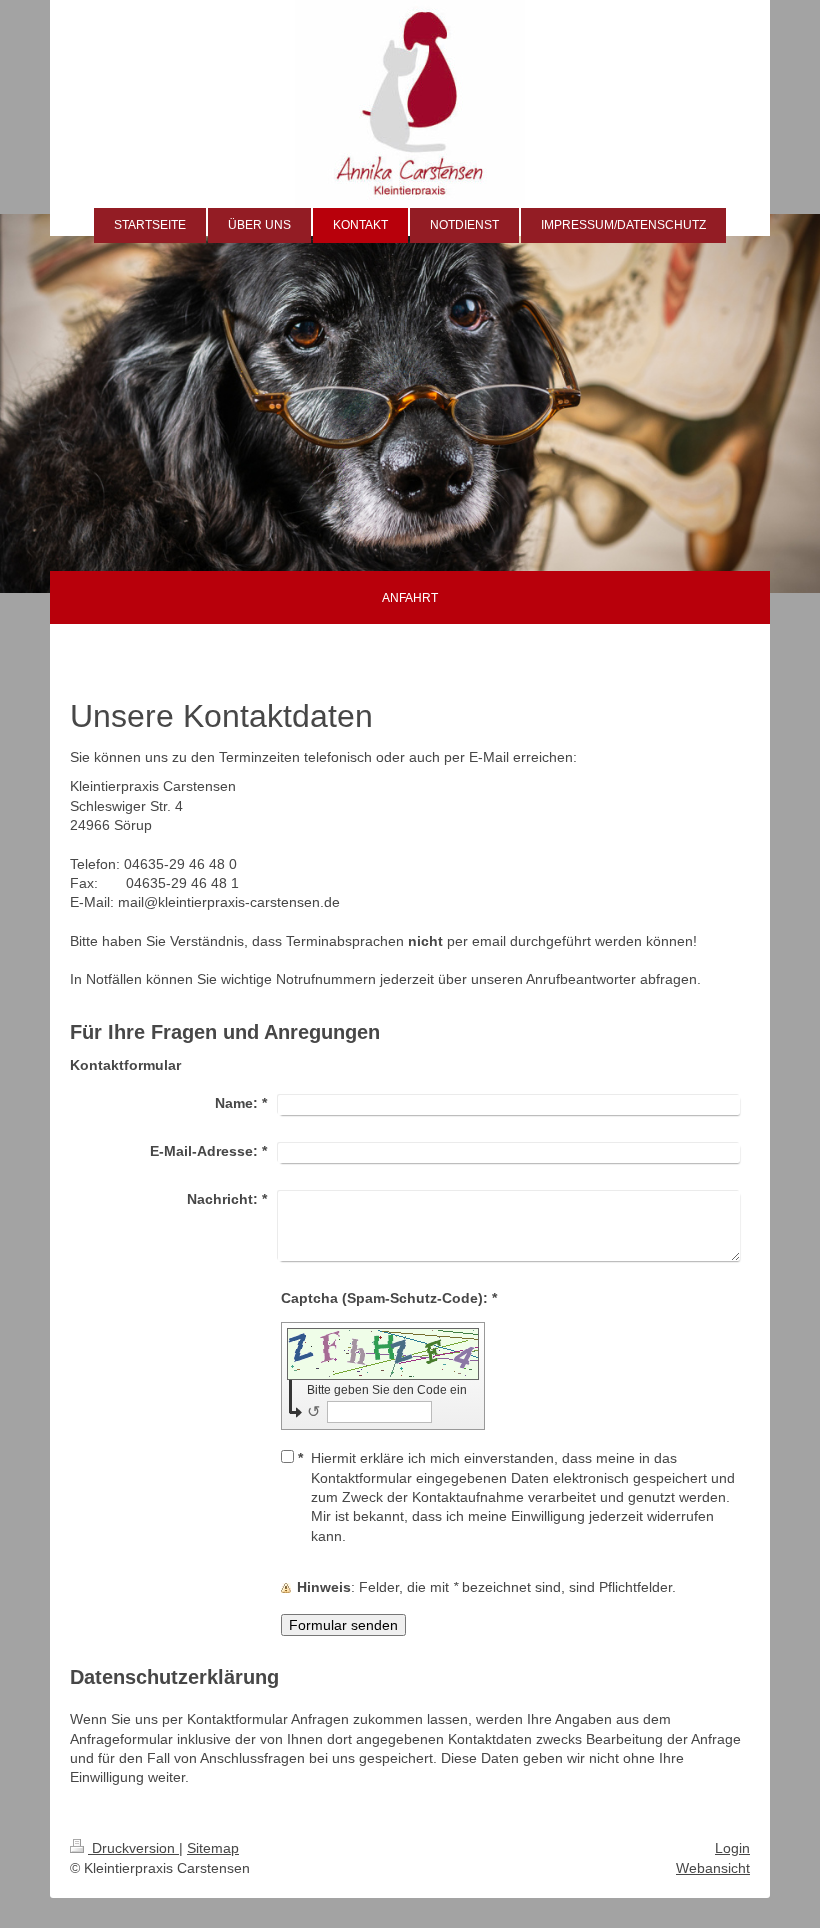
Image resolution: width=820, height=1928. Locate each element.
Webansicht (713, 1868)
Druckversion (133, 1848)
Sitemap (213, 1848)
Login (732, 1848)
